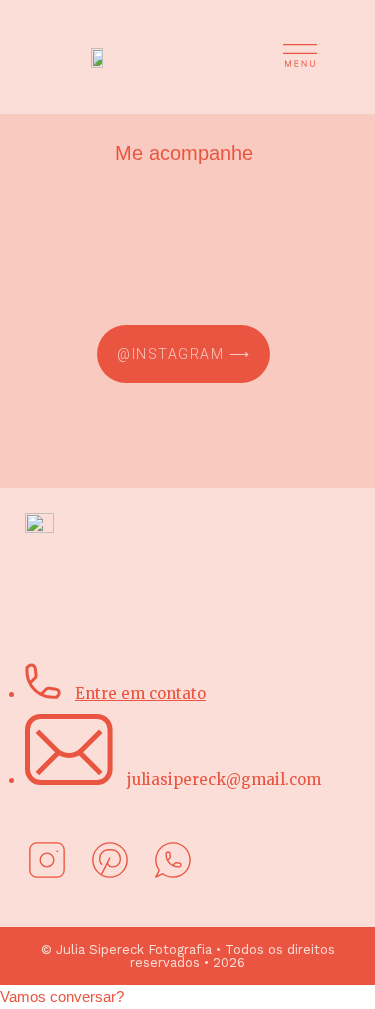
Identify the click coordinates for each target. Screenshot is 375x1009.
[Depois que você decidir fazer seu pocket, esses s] (184, 226)
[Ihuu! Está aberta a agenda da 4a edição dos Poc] (184, 200)
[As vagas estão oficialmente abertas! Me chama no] (184, 278)
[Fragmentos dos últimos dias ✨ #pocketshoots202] (184, 252)
